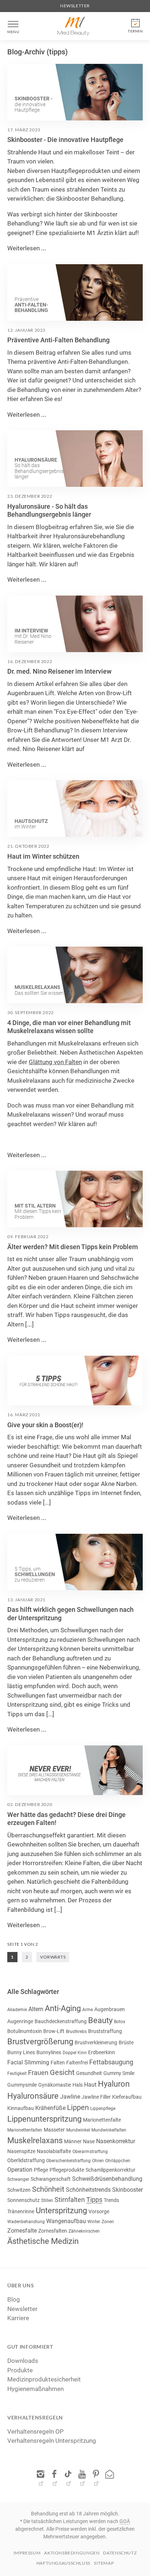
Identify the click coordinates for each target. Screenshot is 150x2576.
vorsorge (99, 2211)
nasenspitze (21, 2151)
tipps (94, 2200)
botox (120, 2022)
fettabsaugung (111, 2062)
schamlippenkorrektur (110, 2170)
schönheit (48, 2189)
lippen (78, 2107)
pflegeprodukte (67, 2170)
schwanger (18, 2179)
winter (94, 2222)
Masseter (54, 2130)
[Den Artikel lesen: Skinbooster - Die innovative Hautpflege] (75, 92)
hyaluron (114, 2084)
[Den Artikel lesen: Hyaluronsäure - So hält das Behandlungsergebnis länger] (75, 459)
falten (58, 2063)
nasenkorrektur (116, 2141)
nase (89, 2141)
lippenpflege (103, 2109)
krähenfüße (50, 2108)
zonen (108, 2222)
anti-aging (63, 2008)
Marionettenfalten (25, 2130)
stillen (47, 2200)
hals (78, 2085)
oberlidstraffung (26, 2160)
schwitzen (19, 2190)
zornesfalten (53, 2231)
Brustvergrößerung (40, 2042)
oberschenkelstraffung (68, 2161)
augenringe (20, 2021)
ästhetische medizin (43, 2241)
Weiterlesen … (27, 248)
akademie (17, 2010)
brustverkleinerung (96, 2042)
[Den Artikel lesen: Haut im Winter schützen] (75, 808)
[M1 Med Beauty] (74, 26)
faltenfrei (77, 2063)
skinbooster (127, 2190)
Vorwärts (53, 1957)
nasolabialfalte (54, 2151)
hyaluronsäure (33, 2096)
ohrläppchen (118, 2161)
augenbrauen (110, 2009)
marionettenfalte (102, 2120)
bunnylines (49, 2052)
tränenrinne (21, 2211)
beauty (100, 2020)
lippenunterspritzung (44, 2119)
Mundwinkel (78, 2130)
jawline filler (96, 2097)
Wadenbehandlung (26, 2222)
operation (20, 2170)
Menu (13, 32)
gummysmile (22, 2085)
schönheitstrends (88, 2190)
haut (90, 2085)
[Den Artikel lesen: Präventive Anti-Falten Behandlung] (75, 292)
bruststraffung (105, 2031)
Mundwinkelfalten (109, 2130)
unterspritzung (61, 2211)
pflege (41, 2170)
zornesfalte (22, 2231)
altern (36, 2009)
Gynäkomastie (55, 2085)
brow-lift (54, 2031)
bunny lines (21, 2052)
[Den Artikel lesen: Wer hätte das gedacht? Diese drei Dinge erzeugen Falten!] (75, 1770)
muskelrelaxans (35, 2140)
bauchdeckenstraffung (61, 2021)
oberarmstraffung (90, 2152)
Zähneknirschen (84, 2231)
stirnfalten (70, 2200)
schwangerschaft (51, 2179)
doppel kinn (75, 2053)
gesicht (62, 2072)
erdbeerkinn (102, 2052)
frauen (38, 2073)
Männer (73, 2141)
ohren (98, 2161)
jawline (70, 2097)
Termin (135, 31)
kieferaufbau (127, 2097)
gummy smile (119, 2073)
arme (88, 2010)
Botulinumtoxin (25, 2031)
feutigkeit (17, 2073)
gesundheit (89, 2073)
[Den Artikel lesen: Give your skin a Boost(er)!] (75, 1381)
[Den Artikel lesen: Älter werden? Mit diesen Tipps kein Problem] (75, 1199)
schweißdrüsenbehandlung (107, 2179)
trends (111, 2200)
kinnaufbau (21, 2108)
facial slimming (28, 2062)
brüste (126, 2042)
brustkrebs (76, 2032)
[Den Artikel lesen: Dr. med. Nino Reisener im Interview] (75, 624)
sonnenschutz (23, 2200)
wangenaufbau (66, 2221)
